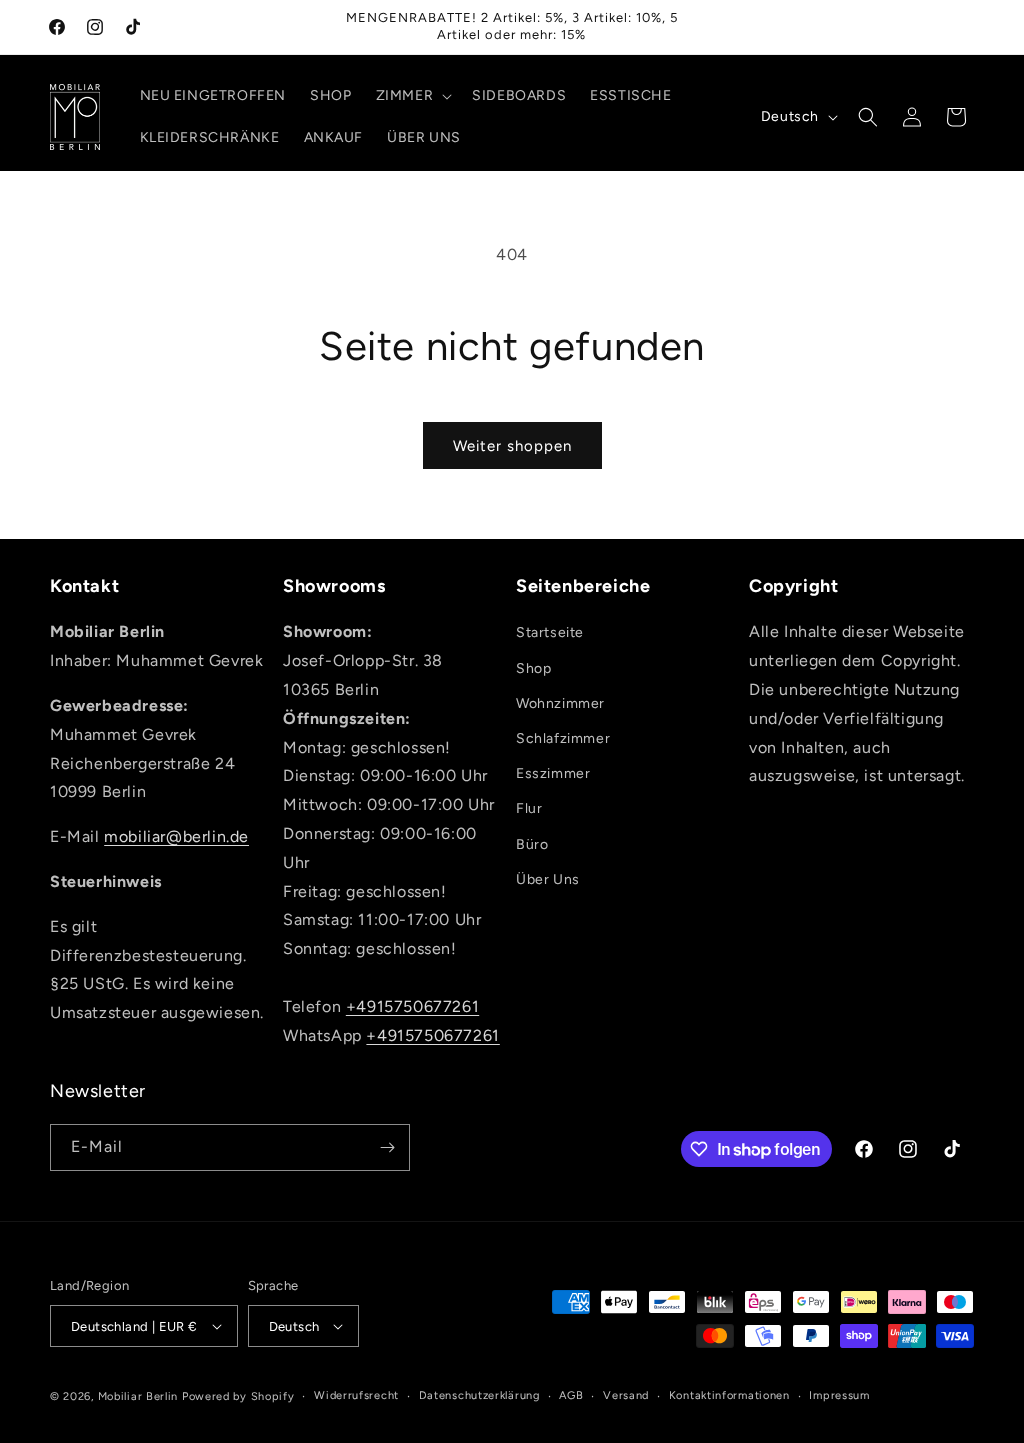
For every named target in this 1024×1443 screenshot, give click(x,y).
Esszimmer (553, 773)
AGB (571, 1395)
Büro (532, 844)
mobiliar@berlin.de (176, 836)
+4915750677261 (412, 1006)
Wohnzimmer (560, 703)
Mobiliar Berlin (138, 1396)
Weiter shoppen (512, 446)
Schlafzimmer (563, 738)
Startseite (550, 632)
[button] (412, 96)
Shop (533, 668)
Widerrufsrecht (356, 1395)
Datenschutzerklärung (479, 1395)
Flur (529, 808)
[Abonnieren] (387, 1147)
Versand (626, 1395)
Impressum (839, 1395)
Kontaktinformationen (729, 1395)
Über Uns (548, 879)
